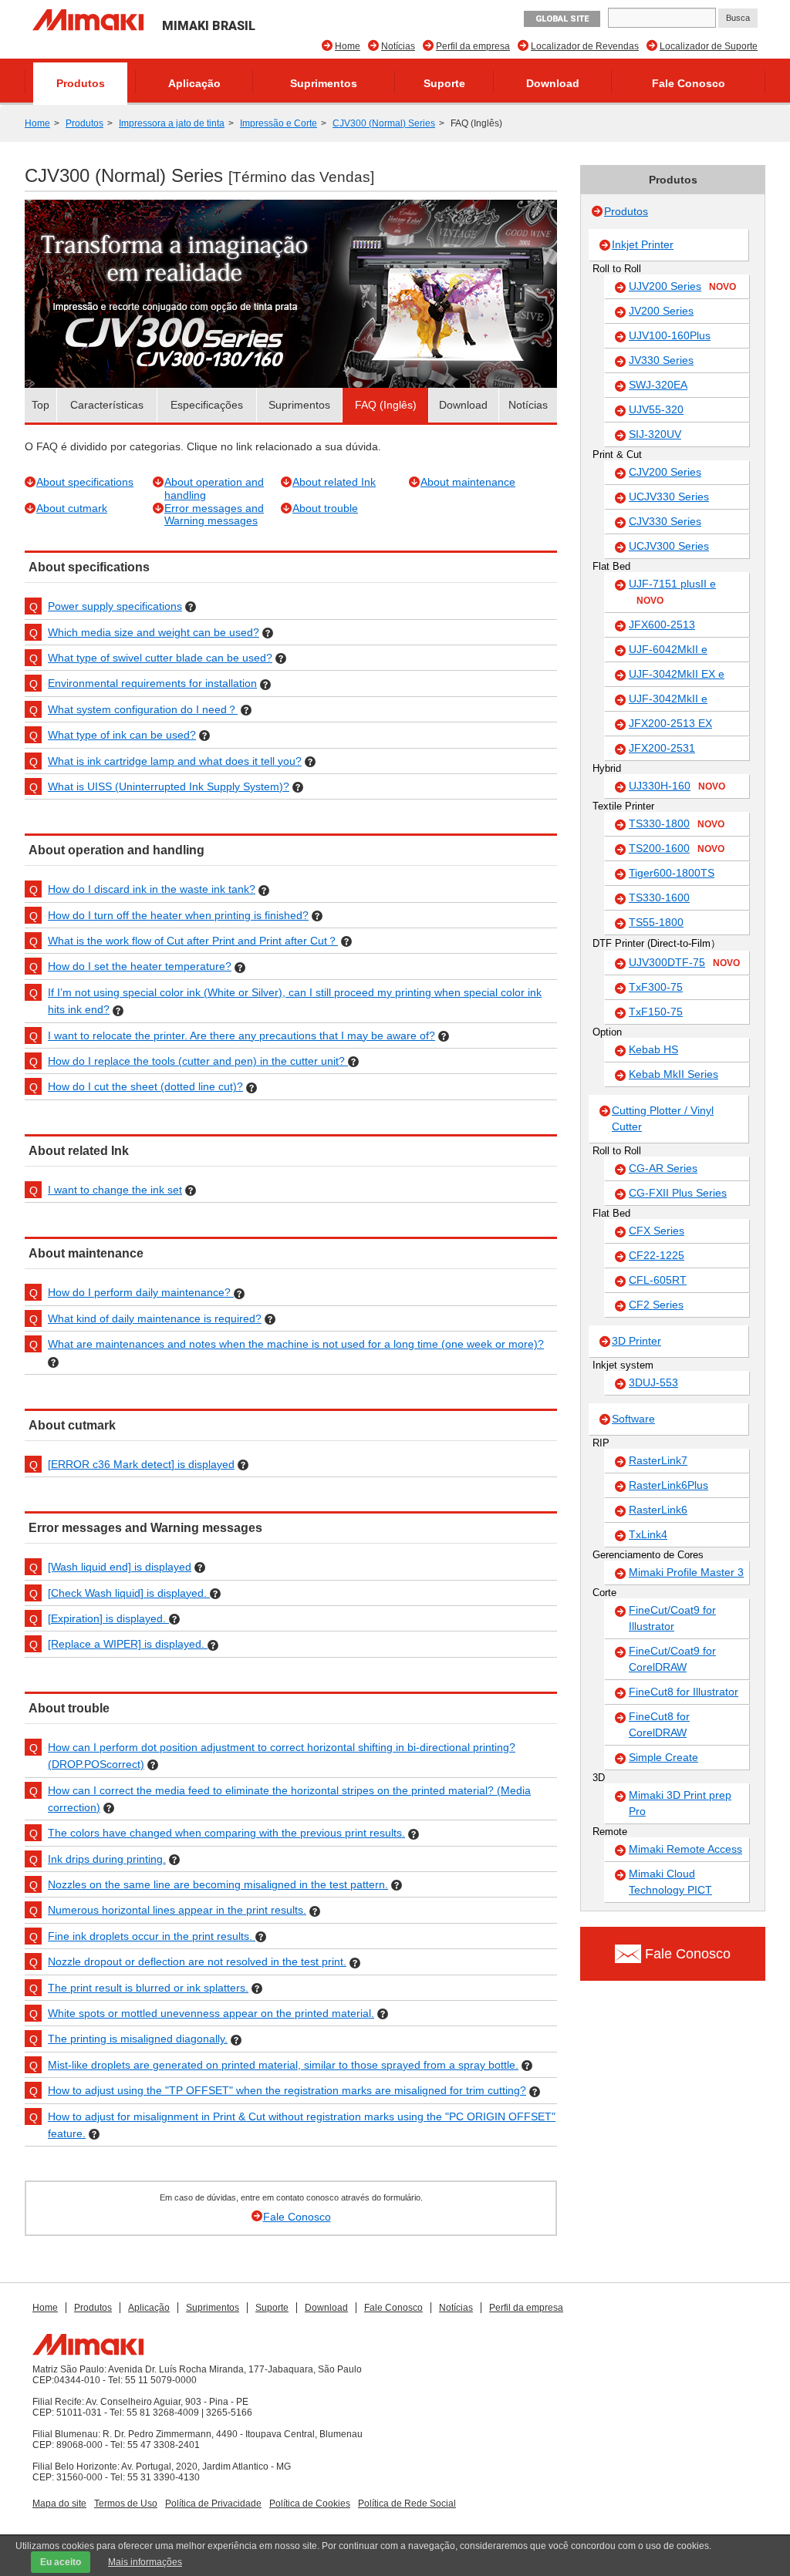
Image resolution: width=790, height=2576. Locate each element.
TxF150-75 (656, 1012)
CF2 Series (656, 1305)
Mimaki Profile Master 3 (686, 1572)
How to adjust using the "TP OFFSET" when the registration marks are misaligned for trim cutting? (287, 2090)
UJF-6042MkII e (668, 649)
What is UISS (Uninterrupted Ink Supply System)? (169, 786)
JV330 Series (661, 360)
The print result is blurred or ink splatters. (148, 1988)
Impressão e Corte (279, 123)
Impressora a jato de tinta (172, 123)
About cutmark (72, 508)
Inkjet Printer (643, 244)
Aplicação (194, 83)
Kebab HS (653, 1049)
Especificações (207, 405)
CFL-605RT (658, 1280)
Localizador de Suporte (709, 46)
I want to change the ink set (115, 1190)
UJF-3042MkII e (668, 699)
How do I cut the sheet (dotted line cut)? (145, 1086)
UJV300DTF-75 (684, 962)
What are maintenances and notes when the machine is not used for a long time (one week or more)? (296, 1344)
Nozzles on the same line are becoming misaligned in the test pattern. (218, 1884)
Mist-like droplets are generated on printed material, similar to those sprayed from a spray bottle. (283, 2065)
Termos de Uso (126, 2504)
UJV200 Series (682, 286)
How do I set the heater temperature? (140, 966)
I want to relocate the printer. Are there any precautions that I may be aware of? (241, 1035)
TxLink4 (648, 1534)
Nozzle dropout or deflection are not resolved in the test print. (197, 1961)
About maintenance (468, 482)
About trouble (325, 508)
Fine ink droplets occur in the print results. (152, 1936)
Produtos (81, 83)
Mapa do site (59, 2504)
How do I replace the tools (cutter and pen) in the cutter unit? (198, 1061)
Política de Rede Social (407, 2504)
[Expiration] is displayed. (108, 1618)
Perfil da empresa (473, 46)
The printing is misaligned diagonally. (138, 2039)
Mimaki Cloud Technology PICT (670, 1882)
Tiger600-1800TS (672, 873)
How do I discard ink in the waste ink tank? (152, 889)
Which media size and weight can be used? (154, 632)
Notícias (398, 46)
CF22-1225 (657, 1255)
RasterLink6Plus (668, 1485)
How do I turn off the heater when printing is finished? (178, 915)
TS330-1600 (659, 897)
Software (633, 1419)
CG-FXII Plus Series (678, 1193)
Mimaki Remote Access (685, 1849)
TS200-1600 (677, 848)
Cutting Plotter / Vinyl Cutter (663, 1118)
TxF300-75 (656, 987)
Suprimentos (324, 83)
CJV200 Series (665, 472)
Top (41, 405)
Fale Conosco (689, 83)
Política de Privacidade (213, 2504)
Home (348, 46)
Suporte (444, 83)
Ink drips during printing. (107, 1859)
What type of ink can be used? (122, 735)
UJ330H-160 (677, 786)
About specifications (85, 482)
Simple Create (663, 1757)
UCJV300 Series (669, 546)
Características (107, 405)
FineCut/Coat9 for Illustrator (672, 1618)
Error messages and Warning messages (214, 515)
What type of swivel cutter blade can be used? (160, 658)
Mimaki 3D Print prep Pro (680, 1803)
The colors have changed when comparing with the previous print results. (226, 1833)
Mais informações (145, 2562)
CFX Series (657, 1231)
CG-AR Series (663, 1168)
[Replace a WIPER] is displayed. (128, 1644)
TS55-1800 (656, 922)
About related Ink (334, 482)
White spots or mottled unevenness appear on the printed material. (211, 2013)
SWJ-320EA (658, 385)
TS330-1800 (677, 823)
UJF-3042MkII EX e (677, 674)
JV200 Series (661, 311)
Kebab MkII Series (674, 1074)
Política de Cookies (310, 2504)
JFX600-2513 (662, 625)
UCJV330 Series (669, 497)
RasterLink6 (658, 1510)
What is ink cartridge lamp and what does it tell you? (175, 761)
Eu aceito (61, 2562)
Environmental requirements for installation (152, 683)
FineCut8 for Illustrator (684, 1692)
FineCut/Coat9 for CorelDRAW (672, 1659)
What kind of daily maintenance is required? (155, 1318)
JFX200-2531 (662, 748)
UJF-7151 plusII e (672, 592)
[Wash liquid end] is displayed (120, 1567)
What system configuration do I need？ (143, 709)
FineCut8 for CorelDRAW (659, 1724)
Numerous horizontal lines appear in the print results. (177, 1910)
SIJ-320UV (655, 434)
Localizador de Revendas (585, 46)
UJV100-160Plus (670, 335)
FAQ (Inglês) (386, 405)
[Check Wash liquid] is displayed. (129, 1593)
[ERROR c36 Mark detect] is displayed (141, 1464)
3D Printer (636, 1341)
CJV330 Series (665, 521)
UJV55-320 (656, 409)
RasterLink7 (658, 1460)
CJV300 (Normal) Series (384, 123)
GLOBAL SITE (562, 19)
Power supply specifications (115, 606)
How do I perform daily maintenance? (141, 1292)
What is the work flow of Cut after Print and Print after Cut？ (193, 941)
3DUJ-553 (653, 1382)
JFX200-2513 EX (670, 723)
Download (553, 83)
